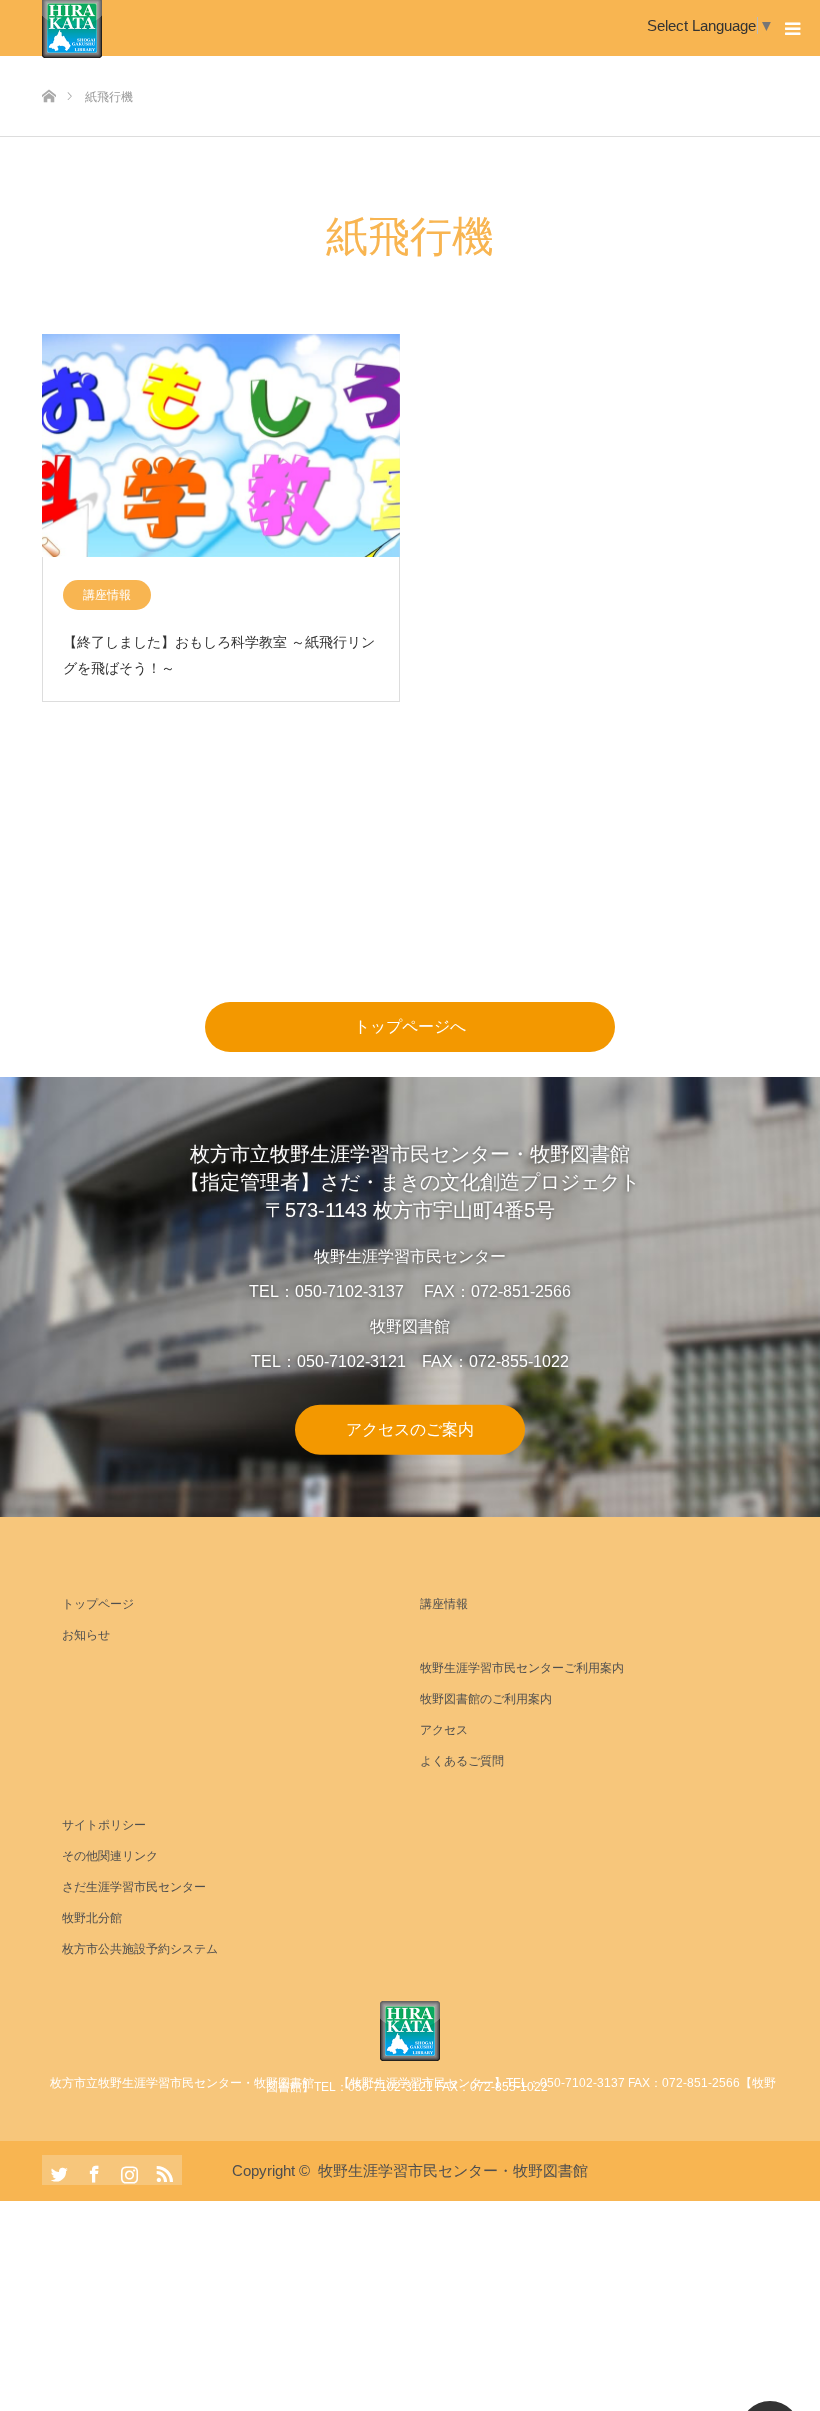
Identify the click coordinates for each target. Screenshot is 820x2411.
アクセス (444, 1730)
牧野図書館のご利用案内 (486, 1699)
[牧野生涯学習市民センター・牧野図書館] (410, 2031)
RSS (162, 2170)
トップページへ (410, 1026)
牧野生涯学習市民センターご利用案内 (522, 1668)
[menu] (792, 28)
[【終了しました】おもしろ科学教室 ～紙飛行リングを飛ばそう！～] (221, 447)
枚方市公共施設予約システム (140, 1949)
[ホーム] (48, 63)
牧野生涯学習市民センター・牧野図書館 (453, 2170)
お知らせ (86, 1635)
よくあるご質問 (462, 1761)
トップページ (98, 1604)
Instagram (127, 2170)
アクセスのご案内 (410, 1428)
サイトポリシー (104, 1825)
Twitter (57, 2170)
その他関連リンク (110, 1856)
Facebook (92, 2170)
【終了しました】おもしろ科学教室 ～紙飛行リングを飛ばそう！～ (219, 654)
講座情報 (107, 595)
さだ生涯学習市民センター (134, 1887)
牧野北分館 (92, 1918)
